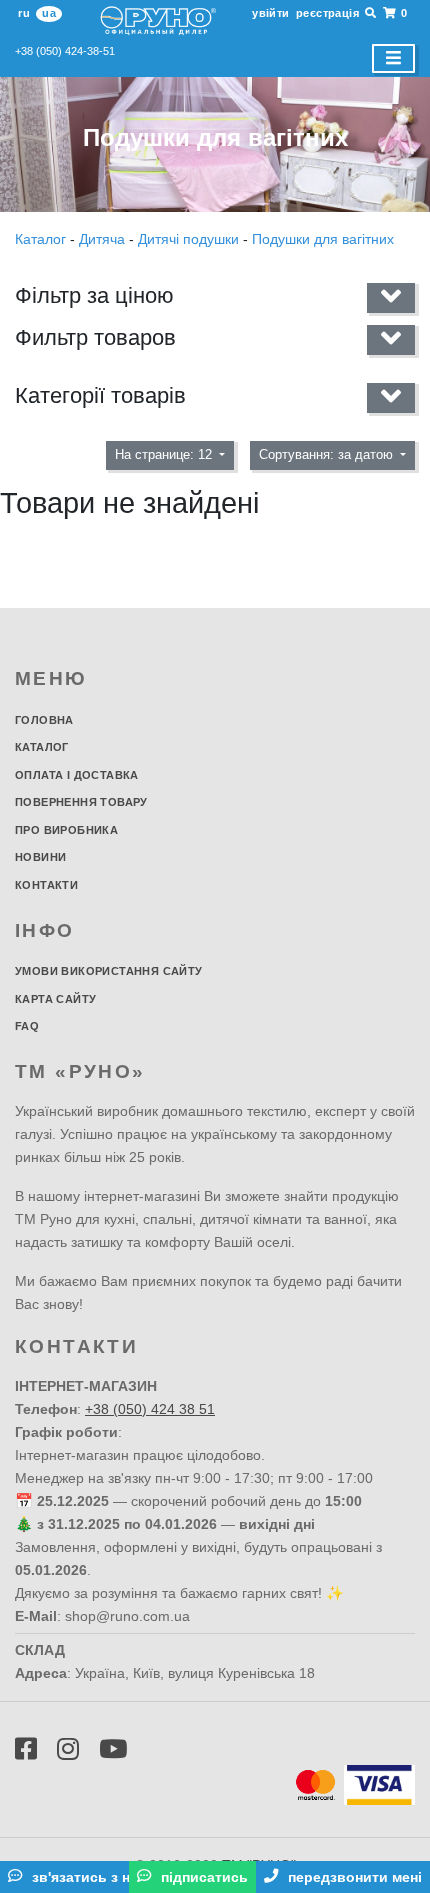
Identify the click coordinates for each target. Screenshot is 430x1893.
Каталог (42, 239)
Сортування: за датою (328, 455)
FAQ (27, 1026)
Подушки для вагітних (323, 239)
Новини (40, 857)
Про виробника (66, 830)
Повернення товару (81, 802)
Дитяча (102, 239)
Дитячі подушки (188, 239)
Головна (44, 720)
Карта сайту (55, 999)
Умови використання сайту (109, 971)
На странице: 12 (165, 455)
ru (24, 13)
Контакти (46, 885)
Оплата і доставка (77, 775)
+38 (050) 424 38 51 (150, 1409)
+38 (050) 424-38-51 (65, 51)
